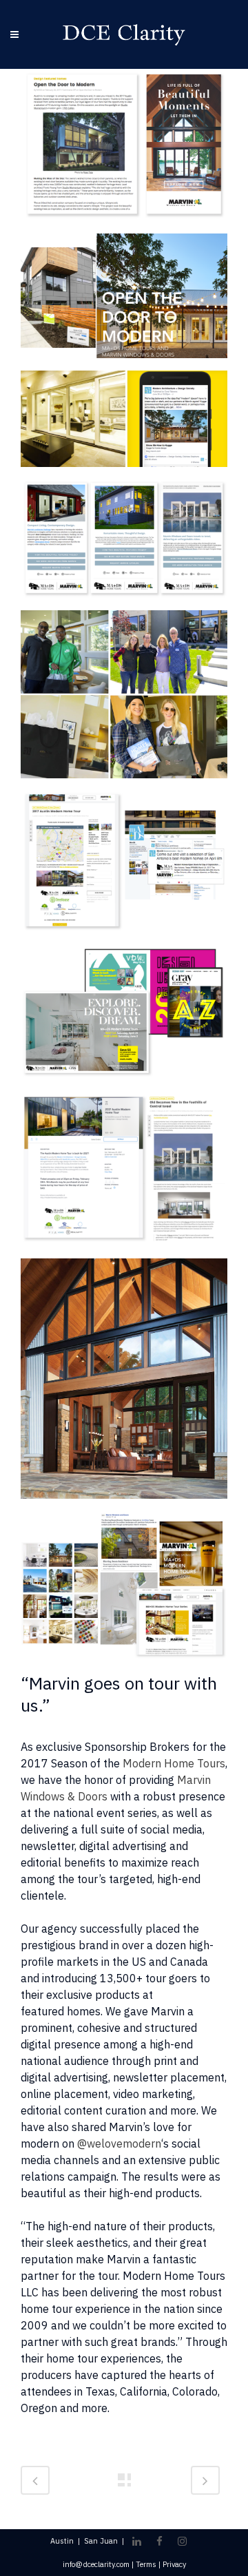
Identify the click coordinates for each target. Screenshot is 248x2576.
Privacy (174, 2564)
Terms (146, 2564)
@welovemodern (119, 2143)
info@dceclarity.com (96, 2564)
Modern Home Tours (174, 1763)
